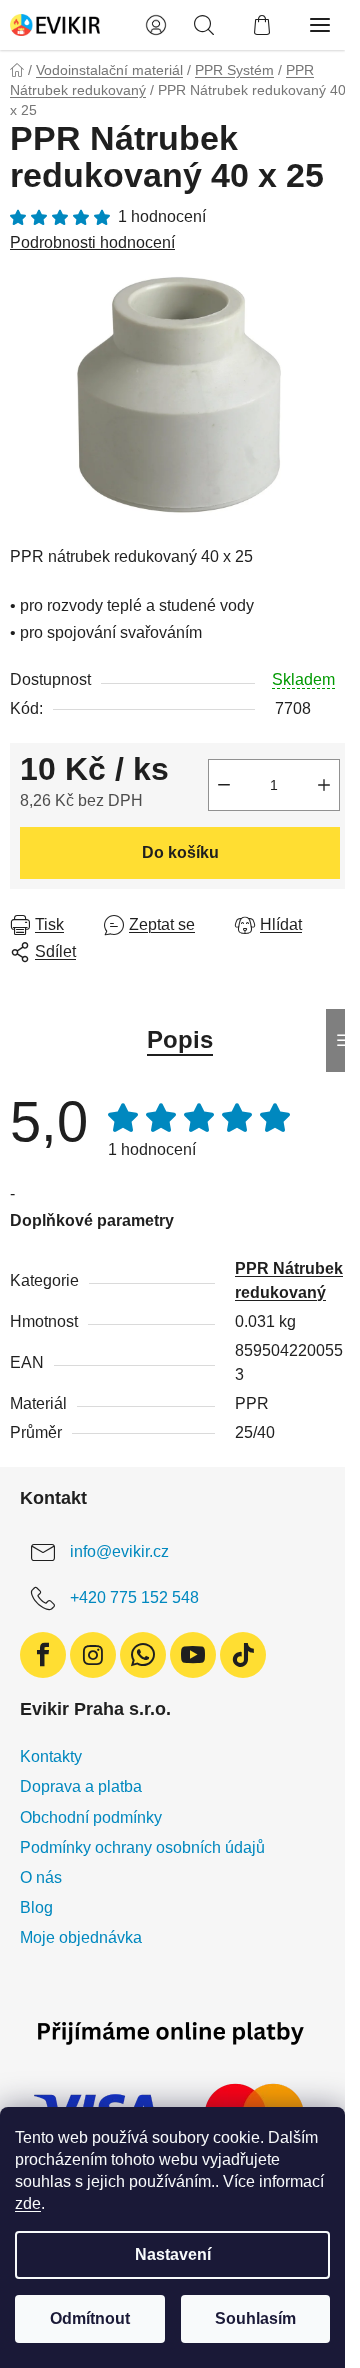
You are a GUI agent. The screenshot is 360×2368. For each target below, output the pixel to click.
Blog (36, 1907)
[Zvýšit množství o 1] (324, 785)
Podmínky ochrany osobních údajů (142, 1847)
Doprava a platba (81, 1786)
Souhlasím (255, 2318)
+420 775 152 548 (134, 1598)
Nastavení (173, 2254)
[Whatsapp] (143, 1655)
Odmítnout (90, 2318)
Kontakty (51, 1756)
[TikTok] (243, 1655)
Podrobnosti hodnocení (92, 242)
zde (28, 2203)
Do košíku (180, 852)
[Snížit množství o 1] (224, 785)
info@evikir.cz (119, 1552)
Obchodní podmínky (91, 1817)
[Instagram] (93, 1655)
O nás (41, 1877)
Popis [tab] (180, 1039)
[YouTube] (193, 1655)
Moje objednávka (81, 1937)
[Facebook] (43, 1655)
